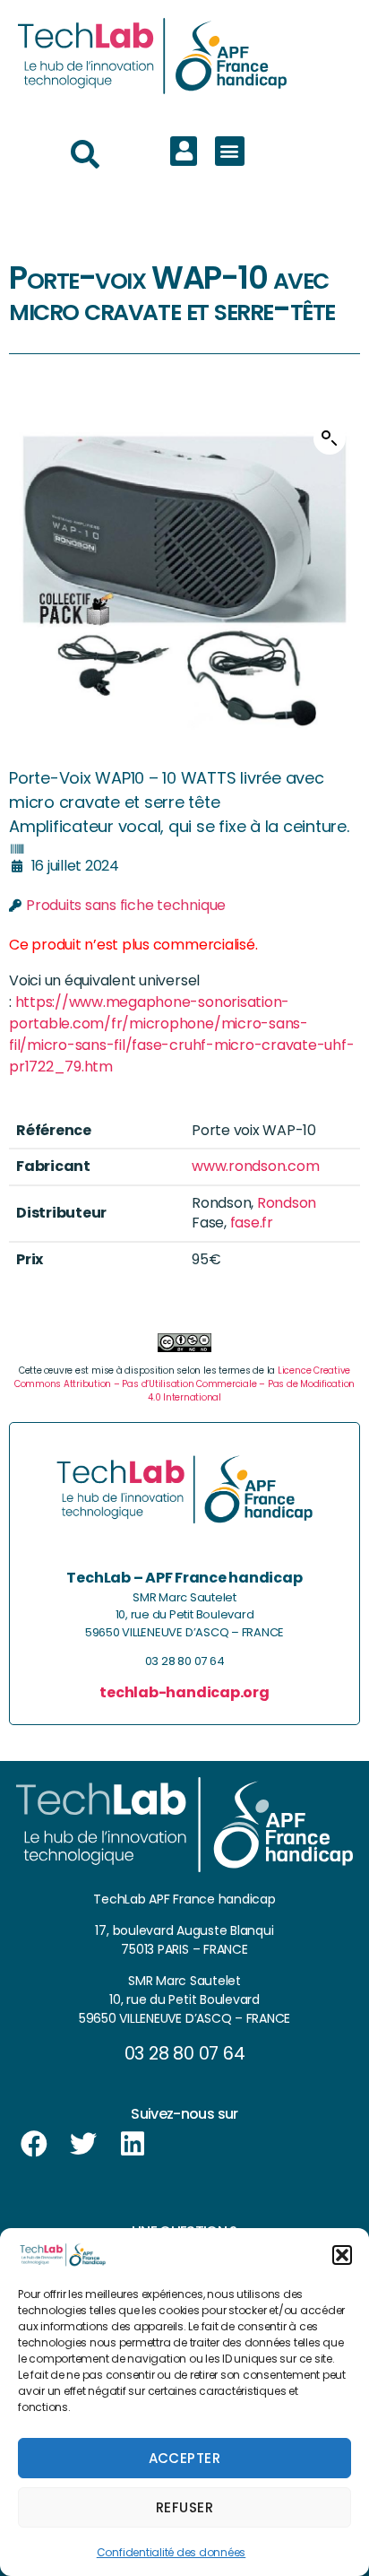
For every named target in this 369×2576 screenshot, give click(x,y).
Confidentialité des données (172, 2552)
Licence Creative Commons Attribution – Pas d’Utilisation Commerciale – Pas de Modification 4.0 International (184, 1384)
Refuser (185, 2507)
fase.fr (252, 1223)
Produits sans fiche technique (126, 905)
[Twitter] (83, 2144)
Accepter (185, 2458)
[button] (342, 2255)
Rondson (287, 1203)
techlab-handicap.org (184, 1692)
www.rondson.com (255, 1166)
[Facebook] (34, 2144)
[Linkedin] (133, 2144)
